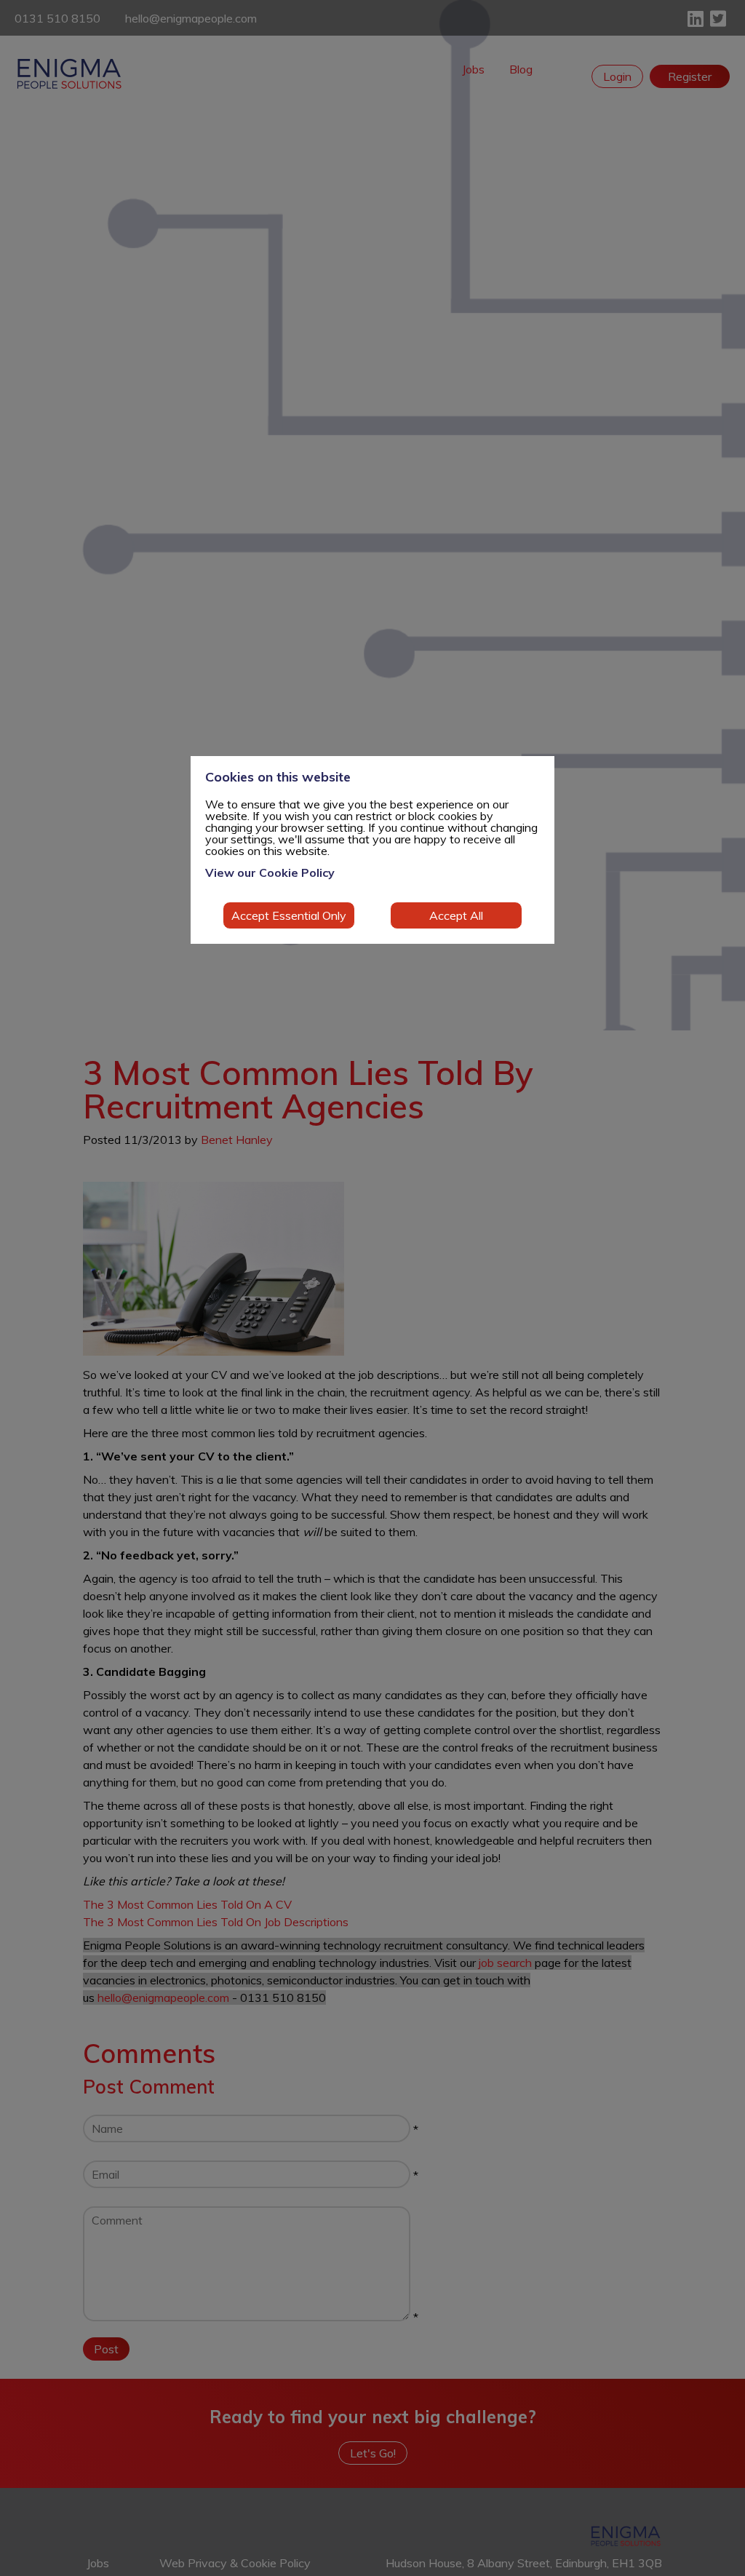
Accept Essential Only (289, 915)
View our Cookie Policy (270, 872)
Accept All (456, 915)
